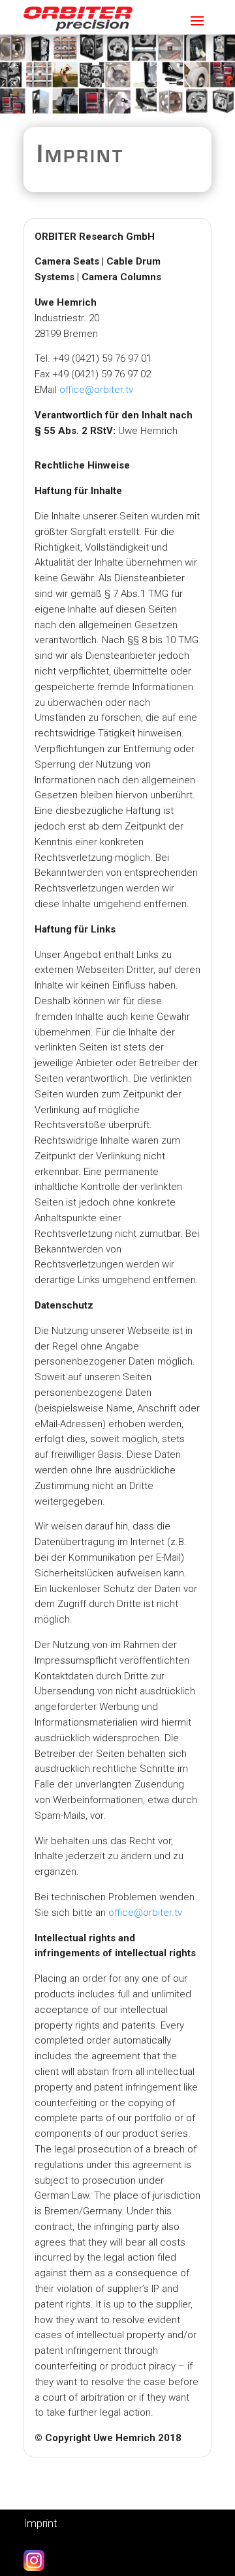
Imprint (40, 2523)
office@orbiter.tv (96, 390)
